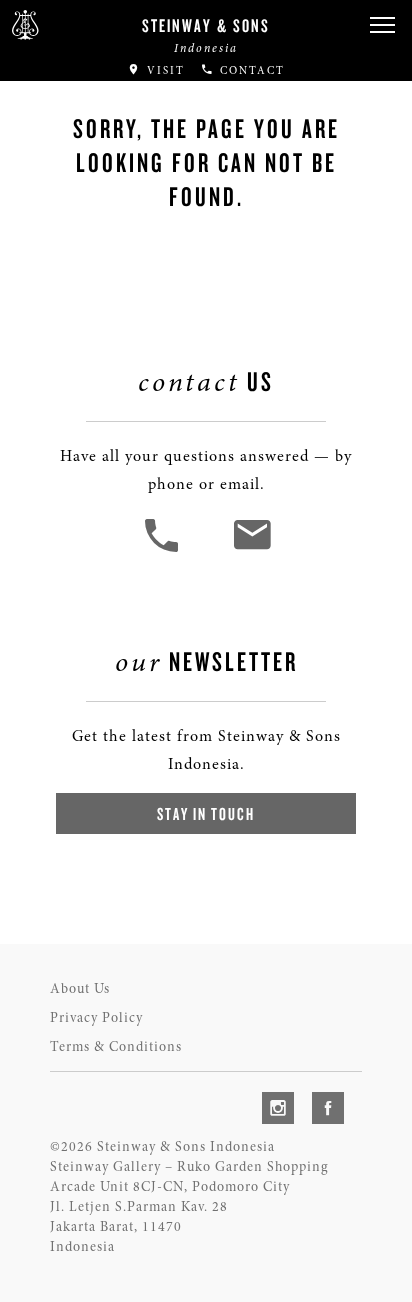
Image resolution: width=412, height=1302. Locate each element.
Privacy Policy (96, 1017)
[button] (382, 25)
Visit (163, 70)
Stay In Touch (206, 813)
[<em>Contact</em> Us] (251, 550)
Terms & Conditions (116, 1046)
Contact (250, 70)
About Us (80, 988)
